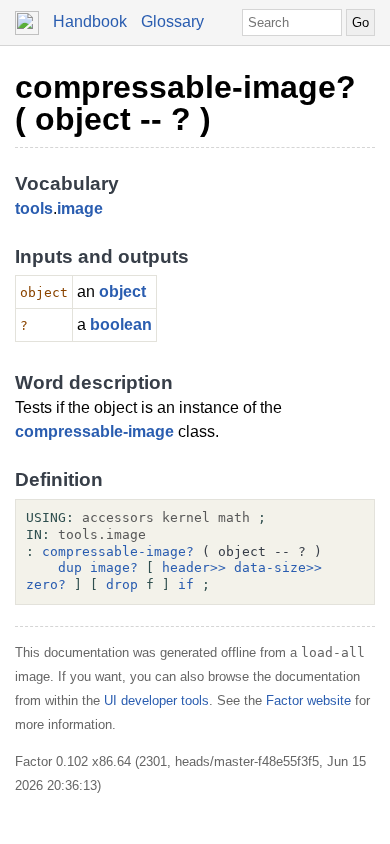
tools (34, 208)
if (186, 584)
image (80, 208)
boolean (121, 324)
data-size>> (278, 567)
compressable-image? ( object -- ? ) (185, 103)
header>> (194, 567)
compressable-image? (118, 551)
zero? (46, 584)
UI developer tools (156, 700)
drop (122, 584)
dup (70, 567)
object (122, 291)
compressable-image (94, 431)
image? (114, 567)
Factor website (308, 700)
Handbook (90, 21)
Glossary (172, 21)
